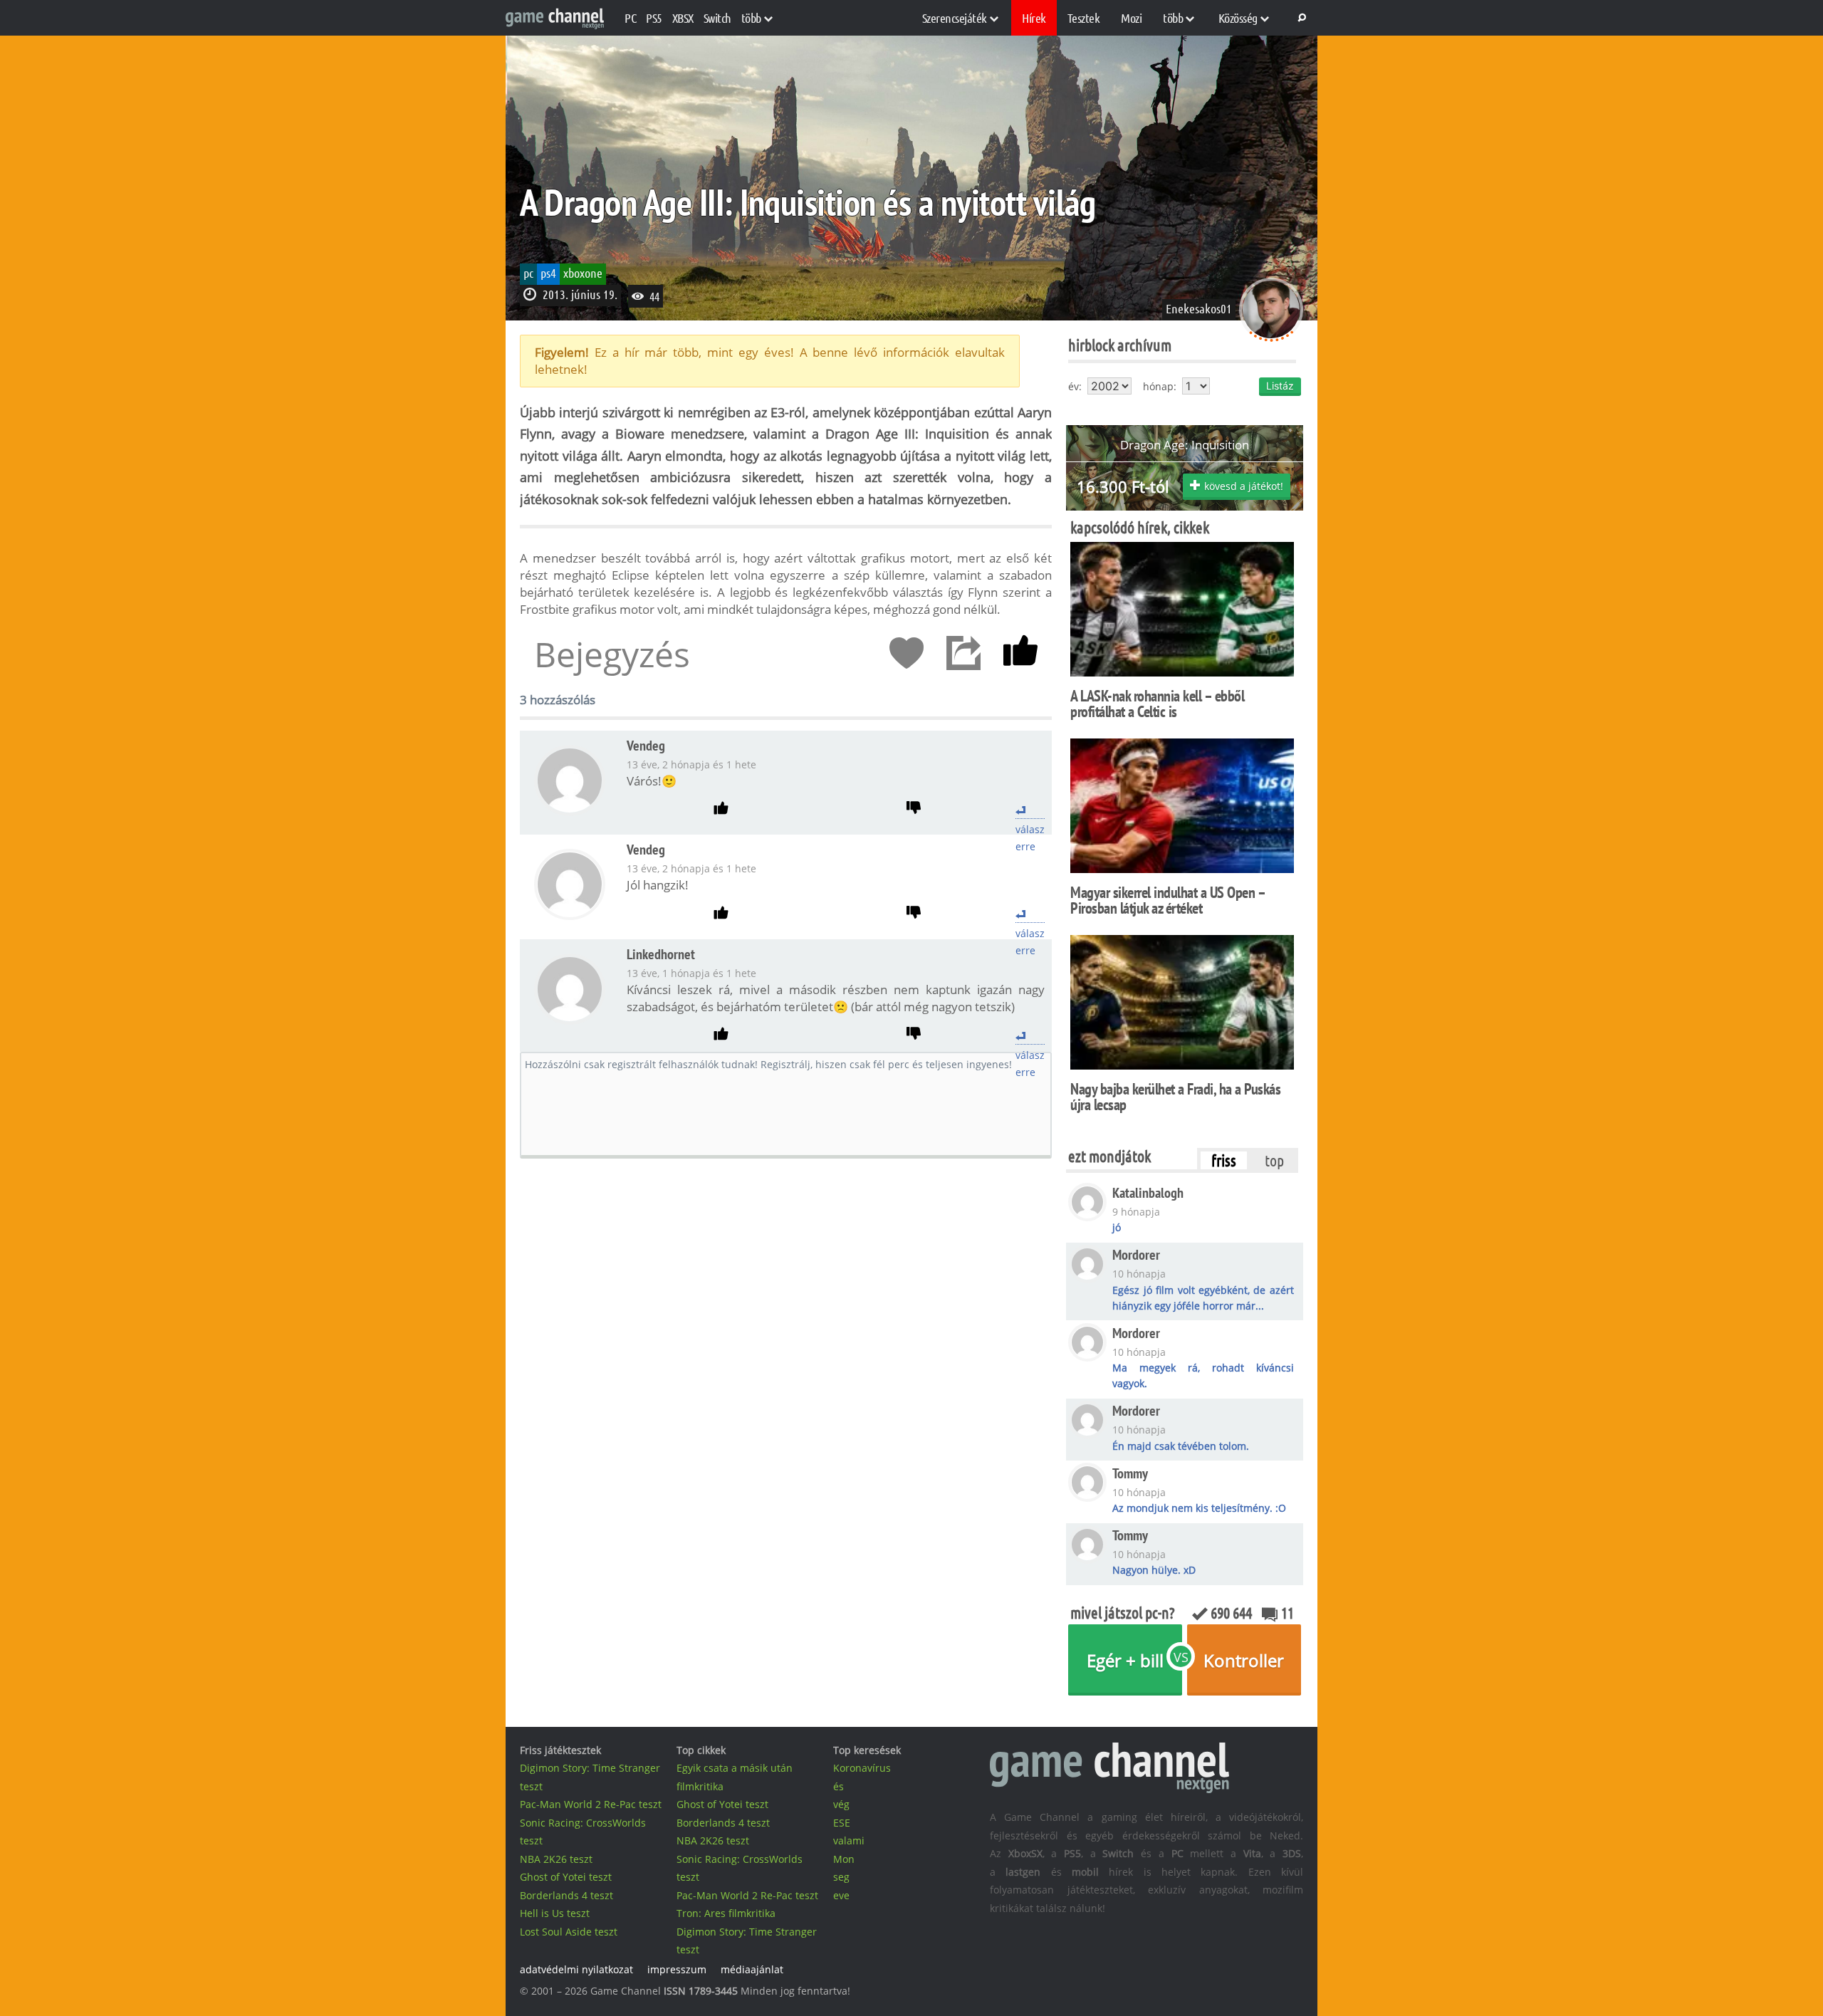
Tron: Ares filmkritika (726, 1913)
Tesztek (1084, 18)
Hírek (1034, 18)
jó (1117, 1227)
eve (841, 1895)
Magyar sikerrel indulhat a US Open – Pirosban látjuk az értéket (1168, 900)
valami (849, 1840)
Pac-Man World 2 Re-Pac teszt (591, 1804)
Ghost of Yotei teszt (566, 1877)
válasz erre (1030, 810)
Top (1274, 1160)
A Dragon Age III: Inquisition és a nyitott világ (808, 202)
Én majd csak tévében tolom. (1181, 1446)
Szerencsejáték (955, 18)
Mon (844, 1859)
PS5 (654, 18)
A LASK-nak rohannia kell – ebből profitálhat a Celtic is (1157, 704)
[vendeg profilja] (570, 811)
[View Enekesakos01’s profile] (1271, 337)
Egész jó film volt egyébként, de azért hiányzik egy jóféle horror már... (1203, 1298)
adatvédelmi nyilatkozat (576, 1969)
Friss (1224, 1160)
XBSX (683, 18)
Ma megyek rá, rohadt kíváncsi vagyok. (1203, 1375)
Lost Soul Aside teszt (569, 1932)
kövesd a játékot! (1244, 486)
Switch (717, 18)
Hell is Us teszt (555, 1913)
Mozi (1131, 18)
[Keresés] (1300, 18)
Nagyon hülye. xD (1154, 1570)
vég (841, 1804)
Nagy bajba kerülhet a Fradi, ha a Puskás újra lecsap (1175, 1097)
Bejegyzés (612, 654)
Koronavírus (862, 1768)
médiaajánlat (752, 1969)
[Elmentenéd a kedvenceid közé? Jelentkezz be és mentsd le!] (907, 654)
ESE (842, 1823)
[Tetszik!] (1020, 654)
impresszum (677, 1969)
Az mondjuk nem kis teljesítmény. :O (1199, 1508)
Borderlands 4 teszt (566, 1895)
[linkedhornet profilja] (570, 1020)
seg (841, 1877)
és (839, 1786)
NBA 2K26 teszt (556, 1859)
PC (630, 18)
